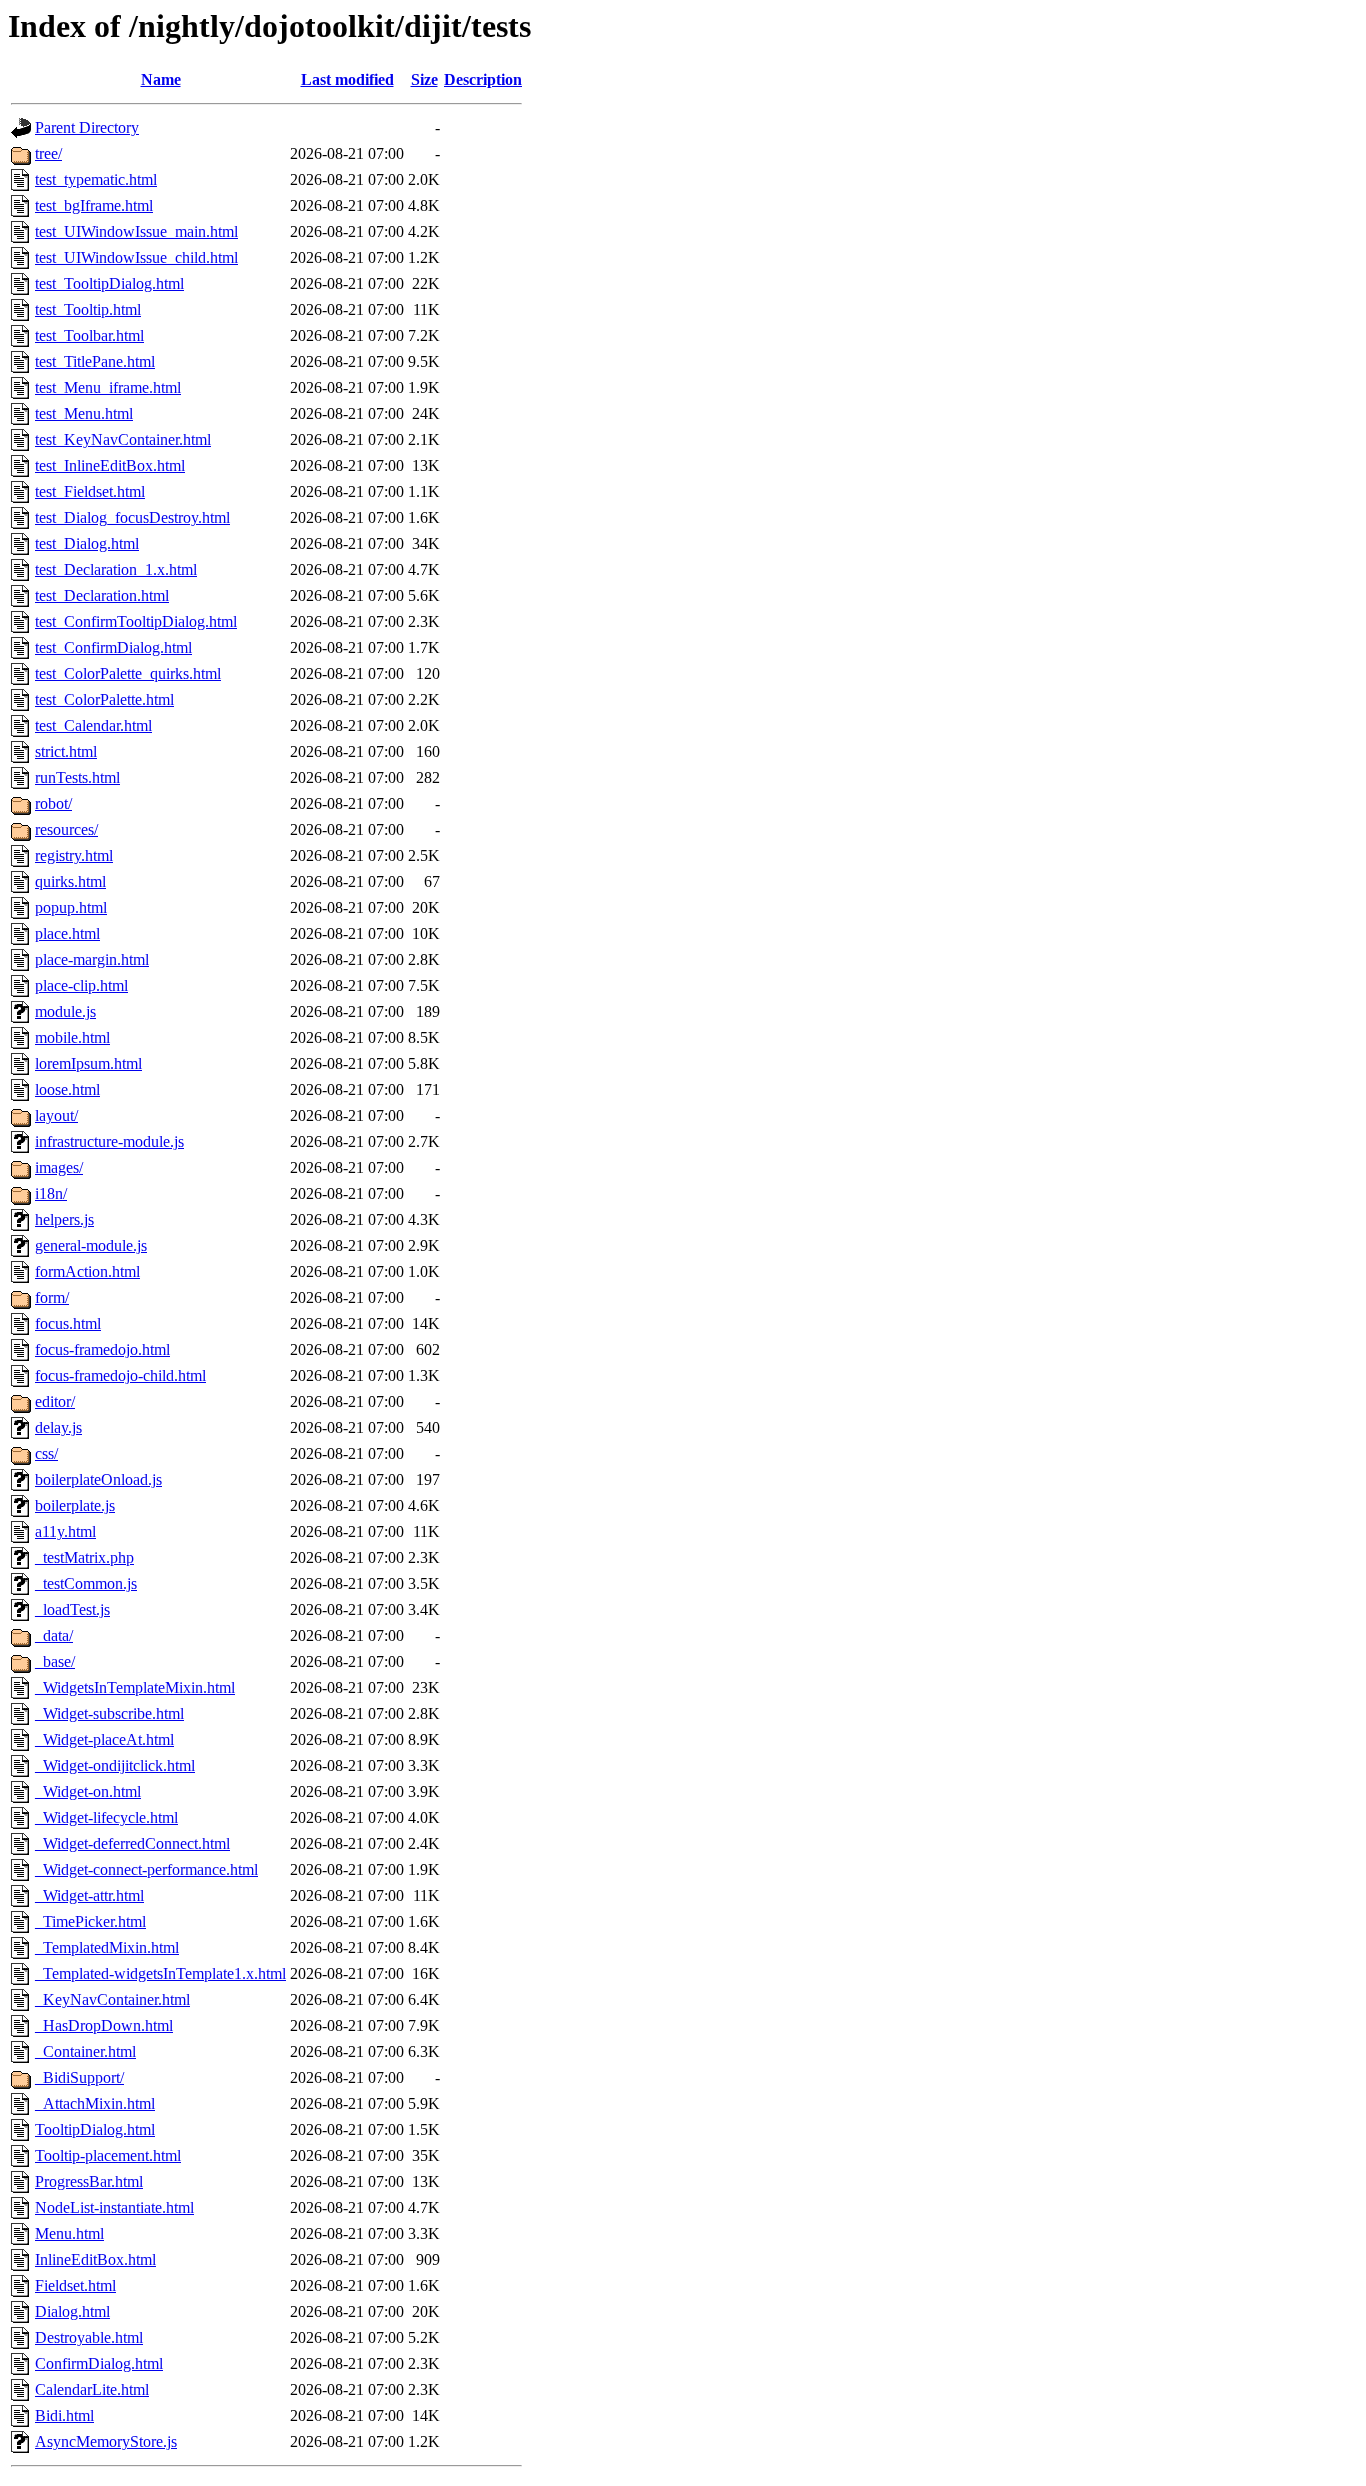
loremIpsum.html (88, 1063)
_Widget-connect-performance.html (146, 1869)
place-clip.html (81, 985)
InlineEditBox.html (95, 2259)
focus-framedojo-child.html (120, 1375)
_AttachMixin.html (95, 2103)
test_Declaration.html (102, 595)
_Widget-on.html (88, 1791)
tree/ (48, 153)
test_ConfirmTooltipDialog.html (136, 621)
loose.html (67, 1089)
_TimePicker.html (90, 1921)
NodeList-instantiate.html (114, 2207)
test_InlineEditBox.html (110, 465)
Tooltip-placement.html (108, 2155)
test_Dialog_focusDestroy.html (132, 517)
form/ (52, 1297)
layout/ (56, 1115)
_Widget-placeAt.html (104, 1739)
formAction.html (87, 1271)
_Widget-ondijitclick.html (115, 1765)
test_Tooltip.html (88, 309)
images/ (59, 1167)
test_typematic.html (96, 179)
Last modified (347, 79)
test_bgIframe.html (94, 205)
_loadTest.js (72, 1609)
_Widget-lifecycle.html (106, 1817)
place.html (67, 933)
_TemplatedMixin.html (107, 1947)
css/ (46, 1453)
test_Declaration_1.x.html (116, 569)
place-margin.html (92, 959)
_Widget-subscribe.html (109, 1713)
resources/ (66, 829)
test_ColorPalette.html (104, 699)
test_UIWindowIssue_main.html (136, 231)
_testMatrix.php (84, 1557)
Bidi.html (64, 2415)
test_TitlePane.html (95, 361)
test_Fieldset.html (90, 491)
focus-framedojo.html (102, 1349)
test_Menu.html (84, 413)
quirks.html (70, 881)
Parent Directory (87, 127)
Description (483, 79)
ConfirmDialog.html (99, 2363)
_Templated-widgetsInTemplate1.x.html (160, 1973)
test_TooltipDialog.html (109, 283)
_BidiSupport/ (79, 2077)
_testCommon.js (86, 1583)
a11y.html (65, 1531)
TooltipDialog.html (95, 2129)
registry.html (74, 855)
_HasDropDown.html (104, 2025)
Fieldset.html (75, 2285)
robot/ (53, 803)
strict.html (66, 751)
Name (161, 79)
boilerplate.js (75, 1505)
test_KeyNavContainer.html (123, 439)
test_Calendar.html (93, 725)
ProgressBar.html (89, 2181)
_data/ (54, 1635)
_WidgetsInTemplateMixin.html (135, 1687)
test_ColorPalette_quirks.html (128, 673)
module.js (65, 1011)
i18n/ (51, 1193)
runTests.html (77, 777)
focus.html (68, 1323)
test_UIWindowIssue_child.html (136, 257)
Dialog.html (72, 2311)
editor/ (55, 1401)
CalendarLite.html (92, 2389)
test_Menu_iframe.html (108, 387)
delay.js (58, 1427)
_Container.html (85, 2051)
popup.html (71, 907)
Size (424, 79)
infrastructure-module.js (109, 1141)
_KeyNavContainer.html (112, 1999)
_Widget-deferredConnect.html (132, 1843)
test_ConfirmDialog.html (113, 647)
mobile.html (72, 1037)
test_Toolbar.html (89, 335)
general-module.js (91, 1245)
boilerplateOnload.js (98, 1479)
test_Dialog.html (87, 543)
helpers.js (64, 1219)
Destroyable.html (89, 2337)
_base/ (55, 1661)
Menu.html (69, 2233)
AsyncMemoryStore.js (106, 2441)
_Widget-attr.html (89, 1895)
